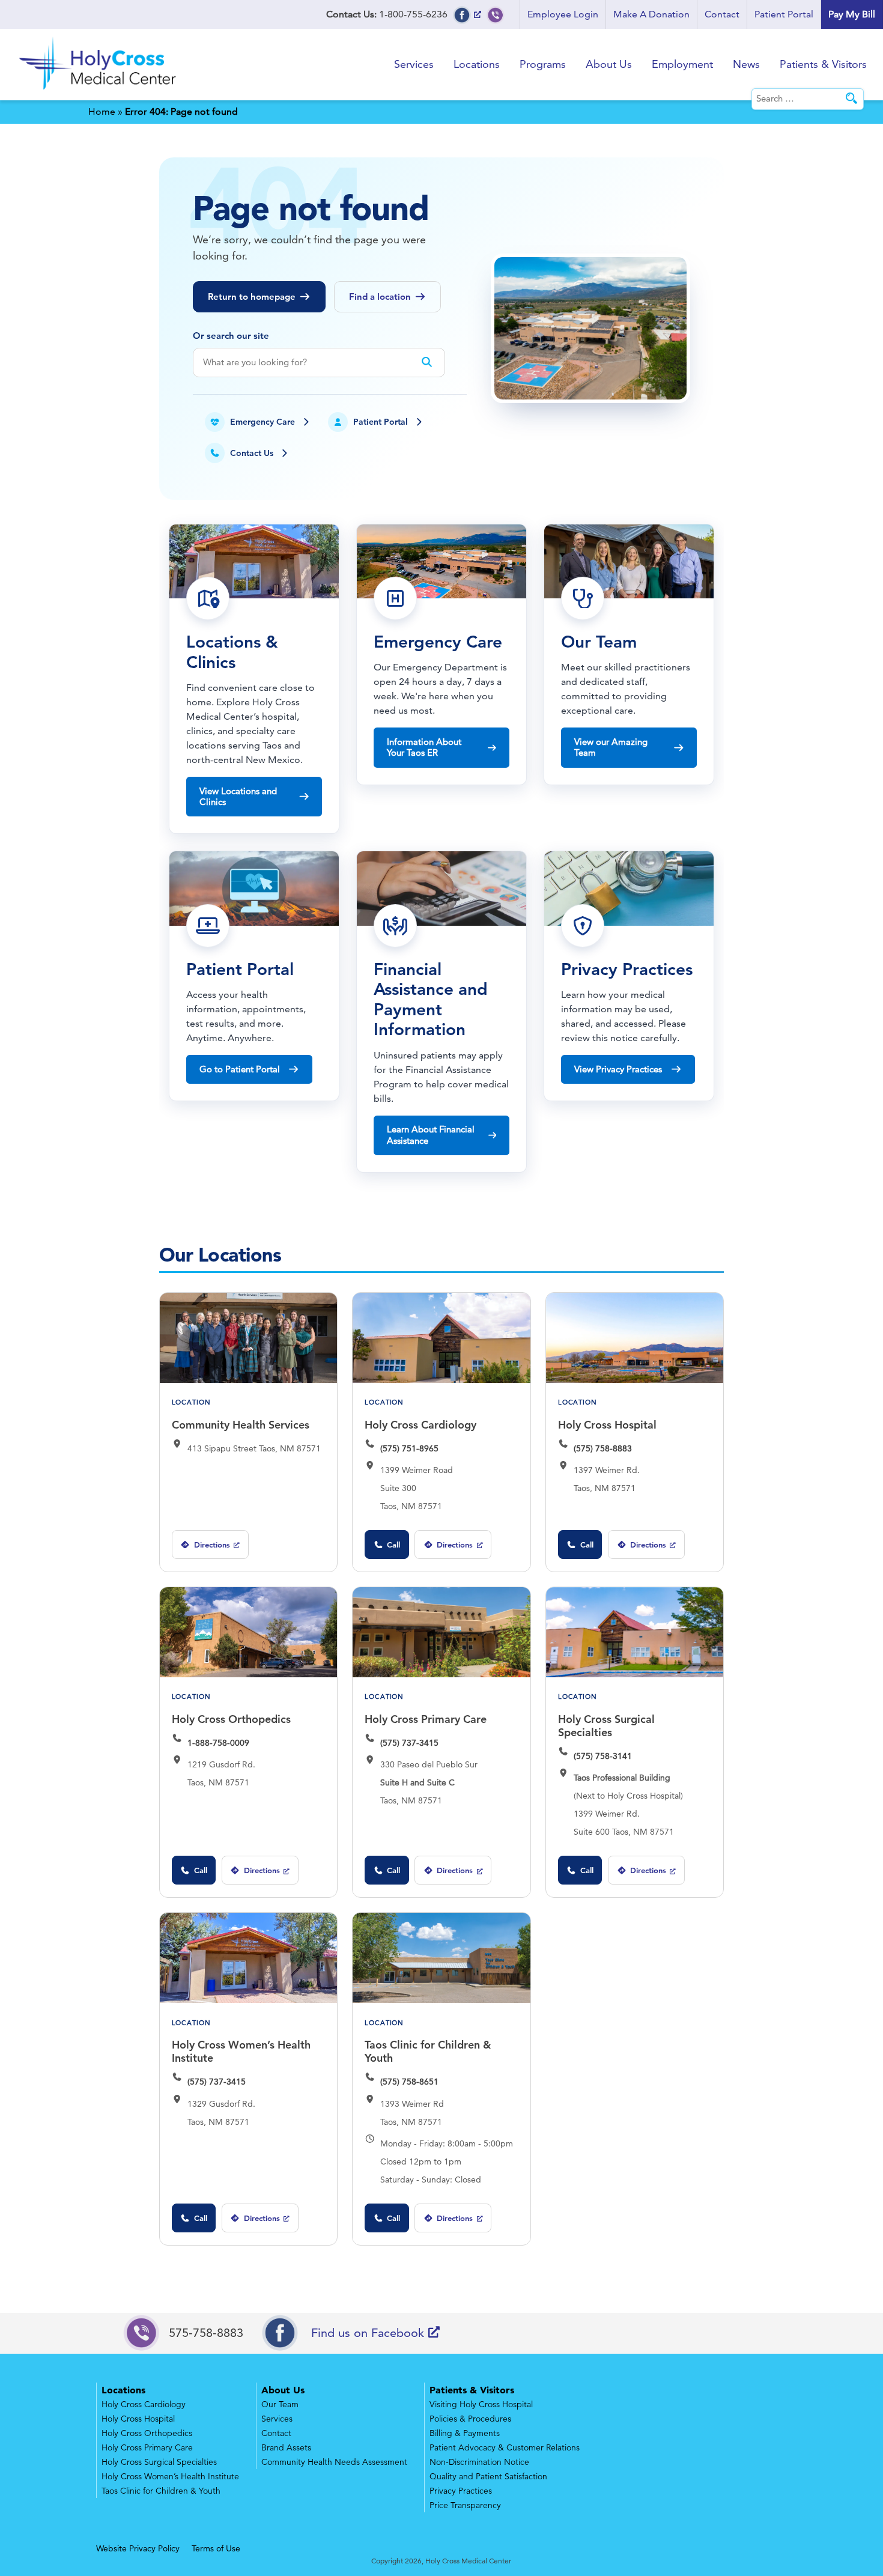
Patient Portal (784, 14)
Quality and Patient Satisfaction (488, 2476)
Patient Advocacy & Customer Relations (505, 2447)
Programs (543, 64)
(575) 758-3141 (603, 1756)
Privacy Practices (461, 2491)
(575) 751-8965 (409, 1448)
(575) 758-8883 (603, 1448)
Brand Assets (286, 2447)
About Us (609, 64)
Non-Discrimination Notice (479, 2462)
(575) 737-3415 (409, 1743)
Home (102, 111)
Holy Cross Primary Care (426, 1719)
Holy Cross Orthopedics (231, 1719)
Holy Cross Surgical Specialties (606, 1726)
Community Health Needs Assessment (334, 2462)
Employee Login (563, 14)
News (746, 64)
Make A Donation (651, 14)
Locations (477, 64)
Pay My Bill (852, 14)
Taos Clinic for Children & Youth (428, 2051)
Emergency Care (262, 422)
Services (414, 64)
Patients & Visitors (823, 64)
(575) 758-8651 (409, 2082)
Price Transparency (465, 2505)
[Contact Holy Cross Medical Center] (496, 14)
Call (393, 1545)
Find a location (380, 296)
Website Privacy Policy (138, 2548)
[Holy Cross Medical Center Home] (99, 92)
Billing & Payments (465, 2433)
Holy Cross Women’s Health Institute (241, 2051)
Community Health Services (241, 1425)
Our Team (280, 2404)
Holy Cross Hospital (607, 1425)
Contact (722, 14)
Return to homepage (252, 296)
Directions (205, 1549)
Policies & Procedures (470, 2419)
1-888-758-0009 (218, 1743)
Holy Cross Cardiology (420, 1425)
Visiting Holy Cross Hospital (481, 2404)
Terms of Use (216, 2548)
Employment (682, 64)
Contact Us (252, 453)
